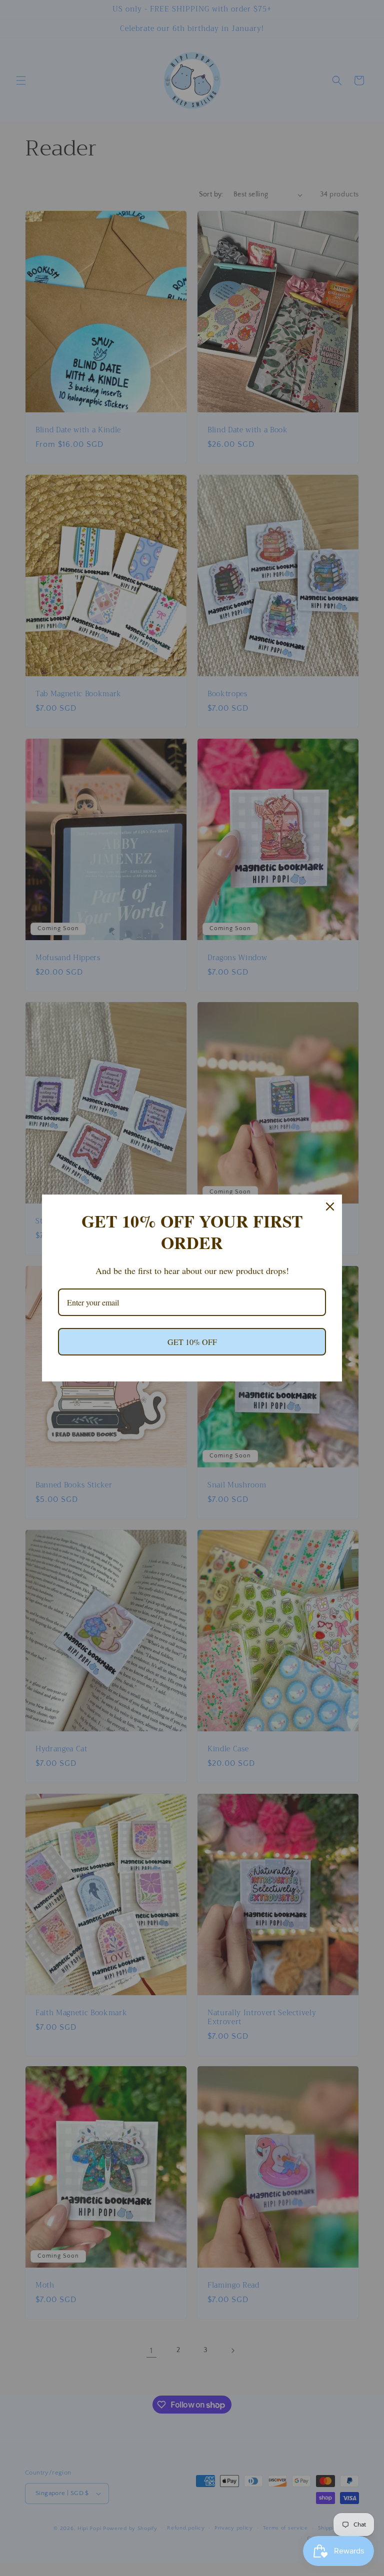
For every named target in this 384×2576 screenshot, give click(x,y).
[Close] (330, 1207)
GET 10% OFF (192, 1342)
